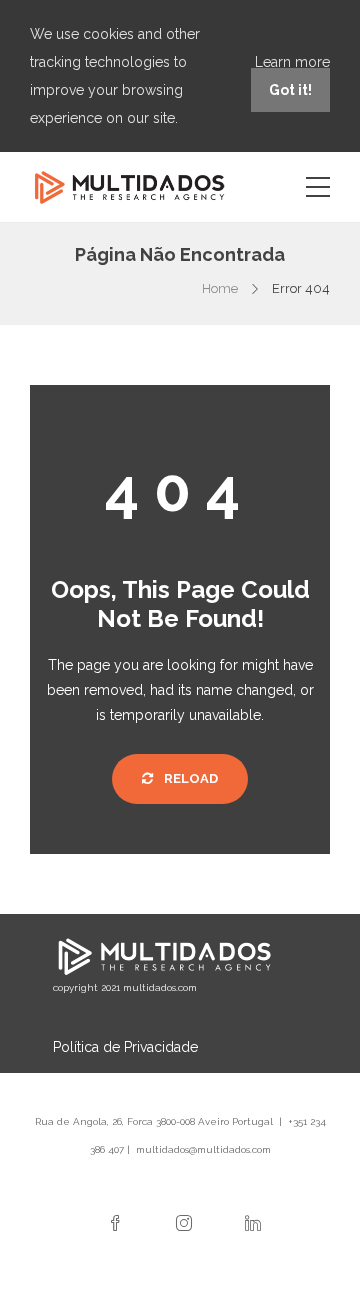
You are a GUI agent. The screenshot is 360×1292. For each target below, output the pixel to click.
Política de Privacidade (125, 1047)
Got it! (290, 90)
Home (220, 288)
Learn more (292, 62)
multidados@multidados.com (203, 1149)
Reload (189, 778)
